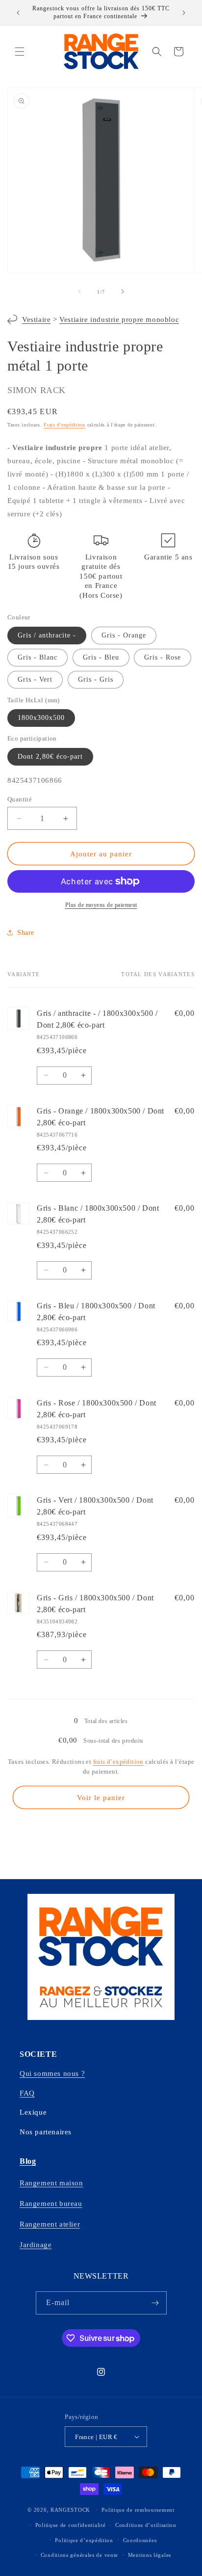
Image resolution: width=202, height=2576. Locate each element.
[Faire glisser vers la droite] (123, 292)
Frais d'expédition (64, 425)
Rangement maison (51, 2183)
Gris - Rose (163, 657)
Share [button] (26, 933)
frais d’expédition (118, 1762)
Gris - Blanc (38, 657)
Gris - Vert (35, 679)
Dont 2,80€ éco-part (50, 757)
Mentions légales (150, 2555)
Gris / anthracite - (47, 635)
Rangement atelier (50, 2224)
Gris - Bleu (101, 657)
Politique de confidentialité (71, 2525)
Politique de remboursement (138, 2510)
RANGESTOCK (70, 2510)
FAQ (27, 2093)
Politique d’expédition (84, 2540)
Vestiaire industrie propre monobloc (119, 319)
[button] (20, 52)
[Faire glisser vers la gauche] (79, 292)
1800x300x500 (41, 718)
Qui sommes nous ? (52, 2073)
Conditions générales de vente (79, 2555)
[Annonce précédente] (18, 13)
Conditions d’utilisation (146, 2525)
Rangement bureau (51, 2204)
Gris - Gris (96, 679)
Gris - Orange (124, 635)
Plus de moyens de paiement (101, 905)
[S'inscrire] (155, 2303)
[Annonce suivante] (184, 13)
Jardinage (36, 2245)
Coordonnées (140, 2540)
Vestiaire (36, 319)
